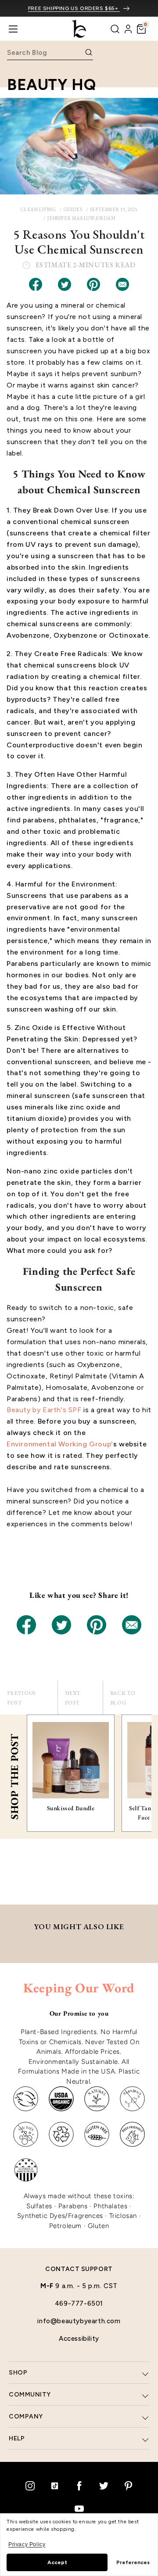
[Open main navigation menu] (13, 29)
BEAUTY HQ (51, 85)
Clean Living (38, 209)
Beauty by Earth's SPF (44, 1410)
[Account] (128, 29)
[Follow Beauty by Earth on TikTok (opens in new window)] (54, 2486)
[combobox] (45, 52)
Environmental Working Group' (60, 1444)
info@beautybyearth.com (79, 2321)
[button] (141, 29)
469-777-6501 (79, 2303)
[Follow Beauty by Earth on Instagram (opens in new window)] (30, 2486)
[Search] (115, 29)
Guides (73, 209)
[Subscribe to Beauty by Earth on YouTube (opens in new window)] (79, 2508)
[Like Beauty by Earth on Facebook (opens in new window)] (79, 2486)
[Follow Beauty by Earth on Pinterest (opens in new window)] (128, 2486)
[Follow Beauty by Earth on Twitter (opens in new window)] (104, 2486)
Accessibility (79, 2339)
